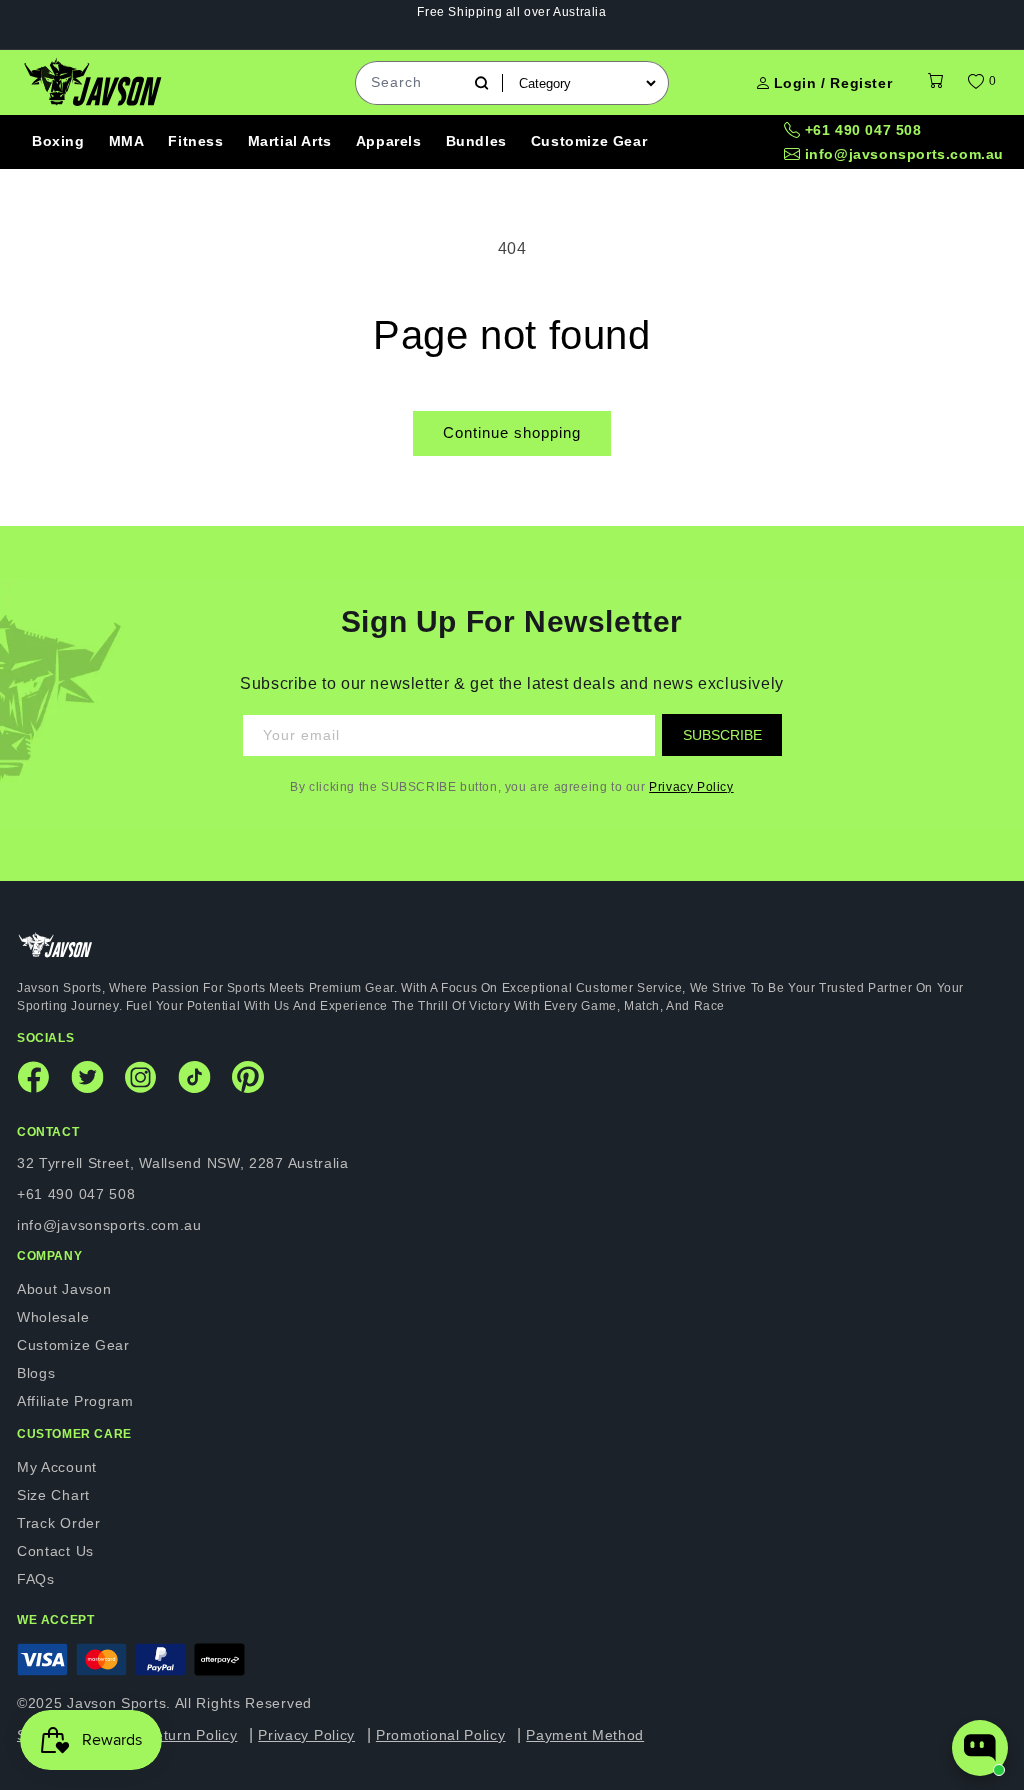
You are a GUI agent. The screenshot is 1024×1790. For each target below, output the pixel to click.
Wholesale (53, 1317)
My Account (57, 1467)
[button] (936, 82)
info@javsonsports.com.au (904, 154)
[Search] (481, 83)
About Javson (64, 1289)
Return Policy (190, 1735)
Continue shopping (512, 432)
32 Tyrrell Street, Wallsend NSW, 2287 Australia (183, 1163)
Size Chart (53, 1495)
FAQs (36, 1579)
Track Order (59, 1523)
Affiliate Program (75, 1401)
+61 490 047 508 (863, 130)
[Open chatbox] (980, 1748)
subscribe (722, 735)
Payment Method (585, 1735)
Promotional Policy (441, 1735)
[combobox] (415, 83)
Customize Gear (73, 1345)
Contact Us (55, 1551)
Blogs (36, 1373)
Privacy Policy (691, 787)
